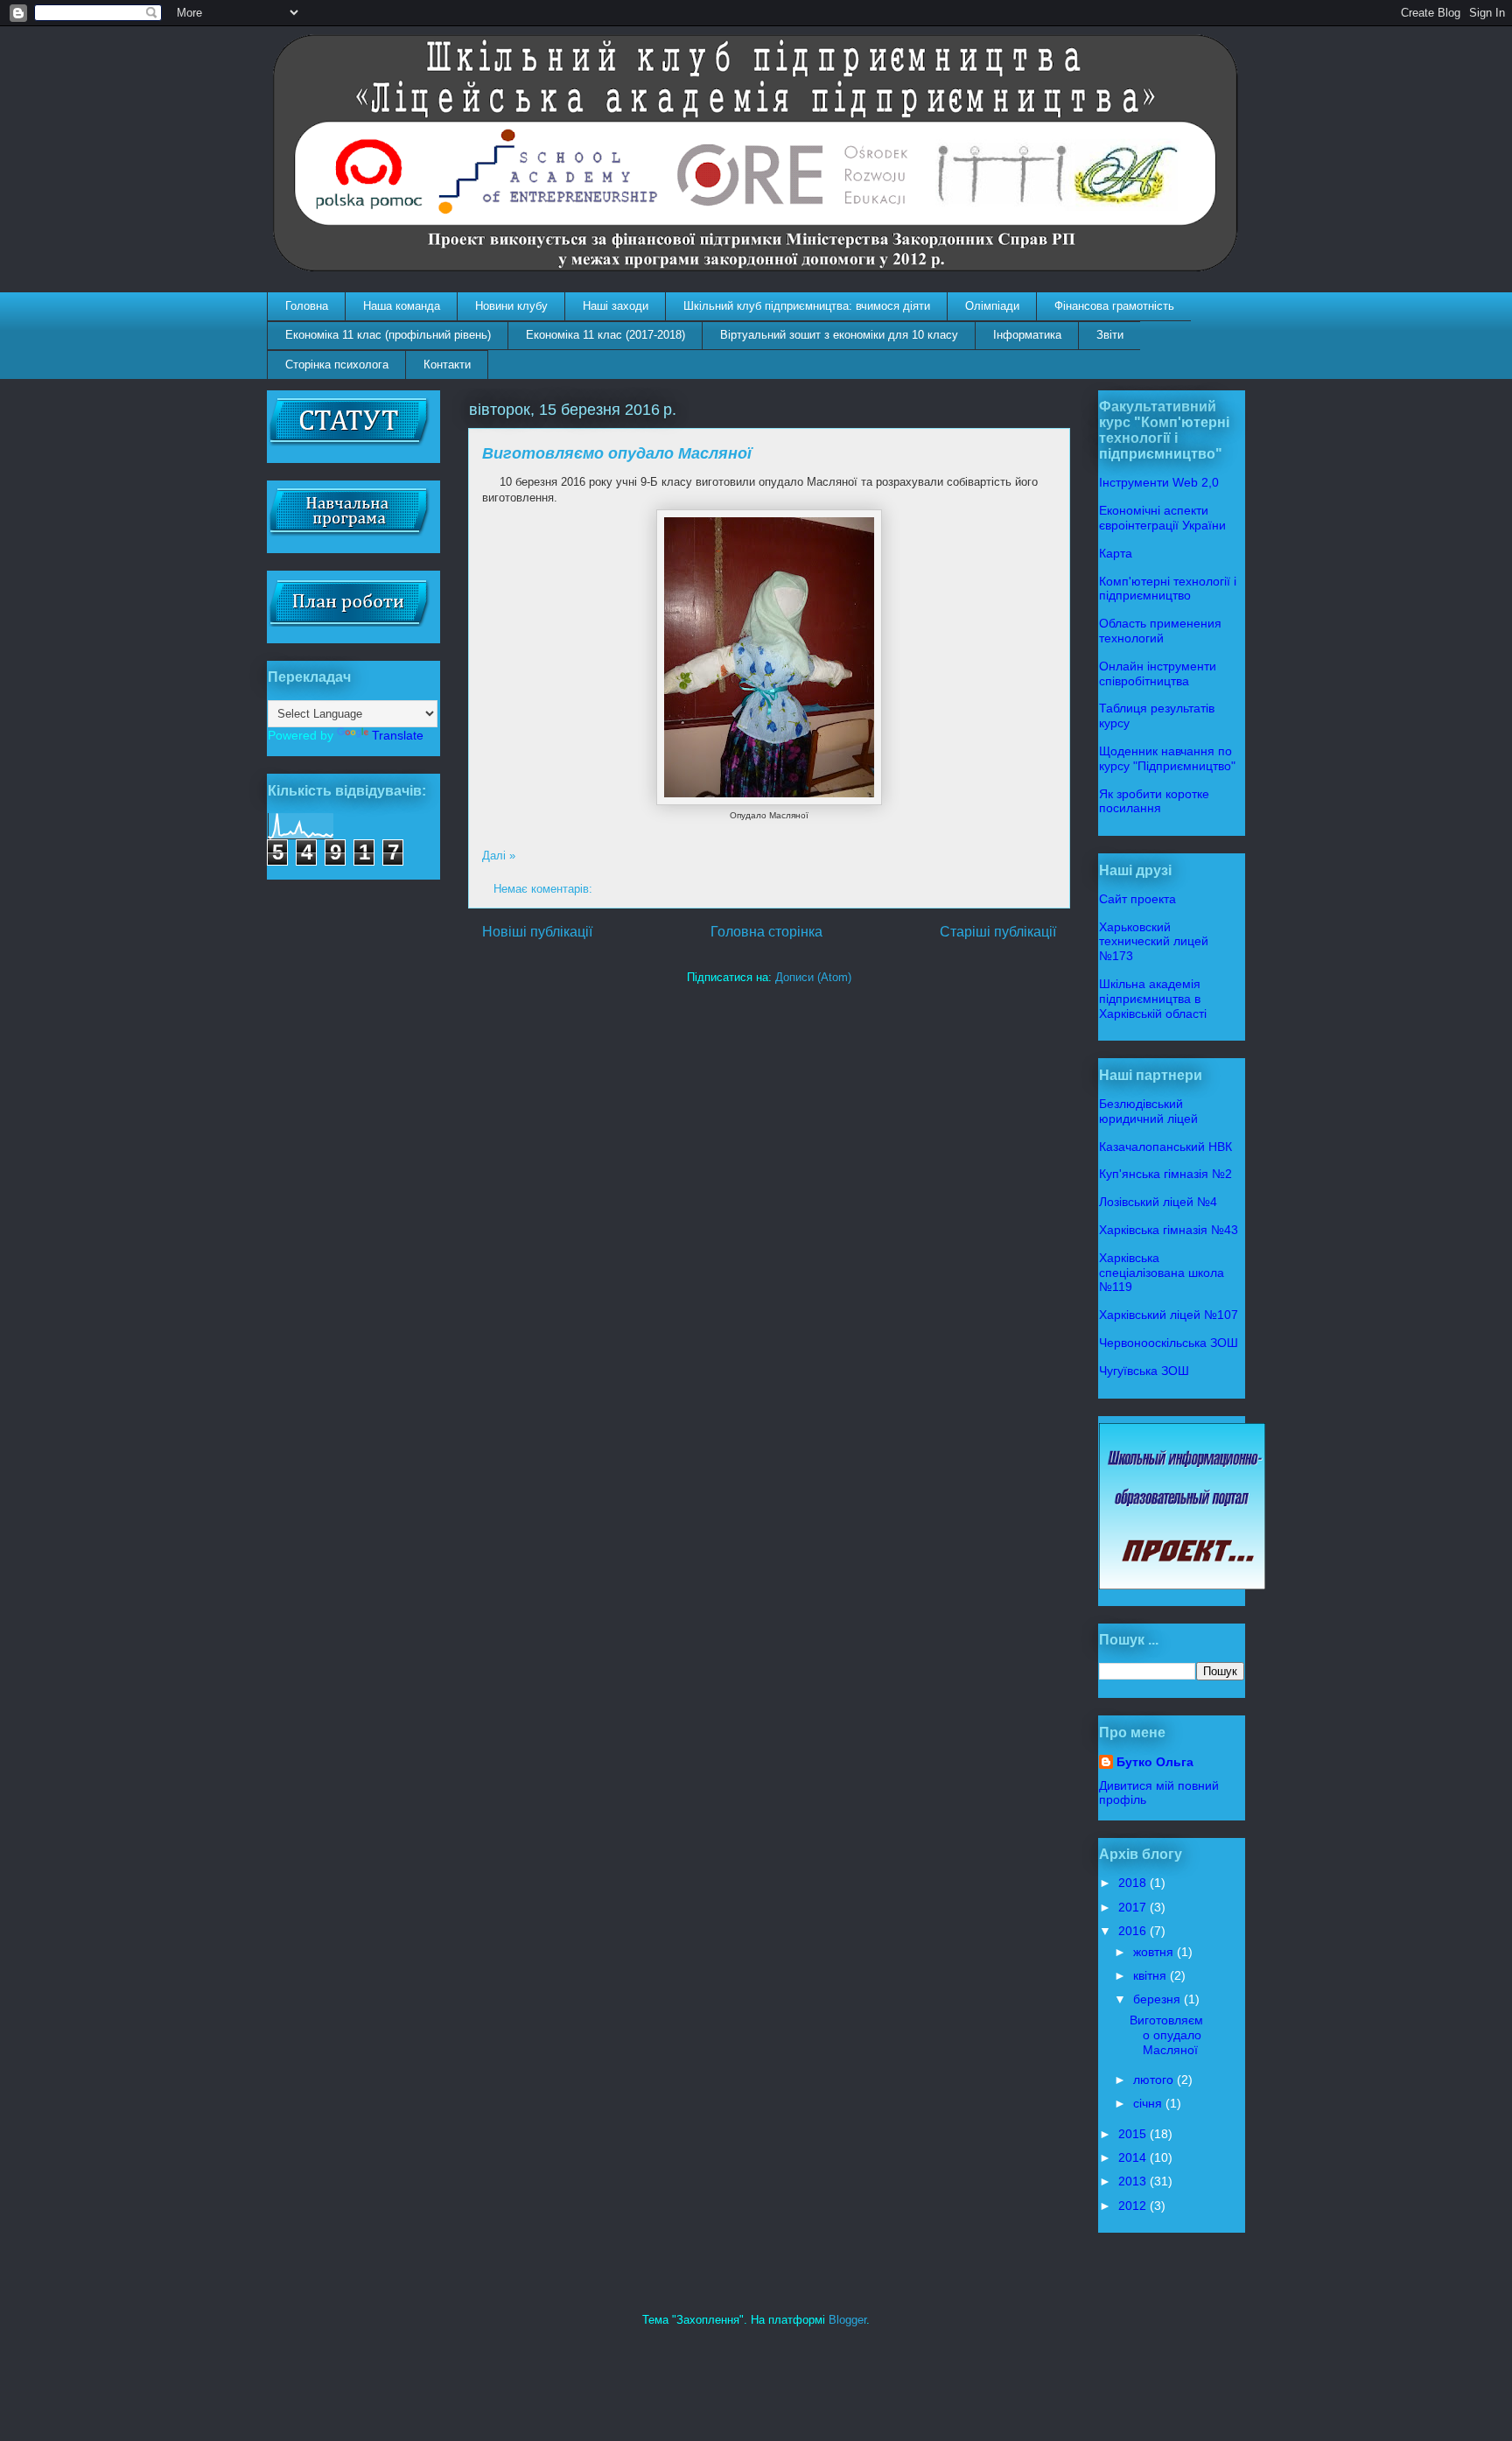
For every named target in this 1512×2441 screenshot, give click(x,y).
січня (1149, 2103)
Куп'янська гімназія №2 (1165, 1174)
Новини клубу (511, 306)
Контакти (447, 365)
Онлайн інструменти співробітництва (1158, 673)
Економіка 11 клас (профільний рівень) (388, 335)
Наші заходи (616, 306)
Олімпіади (992, 306)
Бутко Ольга (1155, 1762)
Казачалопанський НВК (1165, 1147)
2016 (1134, 1931)
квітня (1151, 1975)
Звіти (1110, 335)
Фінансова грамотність (1114, 306)
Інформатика (1027, 335)
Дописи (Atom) (813, 977)
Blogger (847, 2320)
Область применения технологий (1160, 631)
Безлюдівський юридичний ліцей (1148, 1111)
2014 (1134, 2157)
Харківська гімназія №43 (1169, 1230)
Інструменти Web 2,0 (1159, 482)
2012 (1134, 2206)
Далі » (499, 856)
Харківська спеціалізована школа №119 (1162, 1273)
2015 (1134, 2134)
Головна (307, 306)
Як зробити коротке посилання (1154, 801)
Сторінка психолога (337, 365)
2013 (1134, 2181)
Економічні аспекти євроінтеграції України (1162, 518)
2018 (1134, 1883)
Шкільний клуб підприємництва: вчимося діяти (807, 306)
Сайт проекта (1137, 899)
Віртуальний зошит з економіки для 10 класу (839, 335)
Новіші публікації (537, 932)
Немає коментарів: (545, 889)
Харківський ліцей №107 (1169, 1315)
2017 (1134, 1907)
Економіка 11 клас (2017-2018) (605, 335)
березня (1158, 1999)
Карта (1116, 553)
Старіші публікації (998, 932)
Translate (398, 735)
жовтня (1155, 1952)
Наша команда (402, 306)
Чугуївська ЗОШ (1144, 1371)
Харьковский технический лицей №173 (1154, 942)
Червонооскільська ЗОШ (1169, 1343)
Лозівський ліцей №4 (1158, 1202)
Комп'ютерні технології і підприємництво (1168, 589)
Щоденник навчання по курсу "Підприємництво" (1167, 758)
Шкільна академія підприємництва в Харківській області (1153, 999)
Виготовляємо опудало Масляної (617, 453)
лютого (1155, 2080)
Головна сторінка (766, 932)
